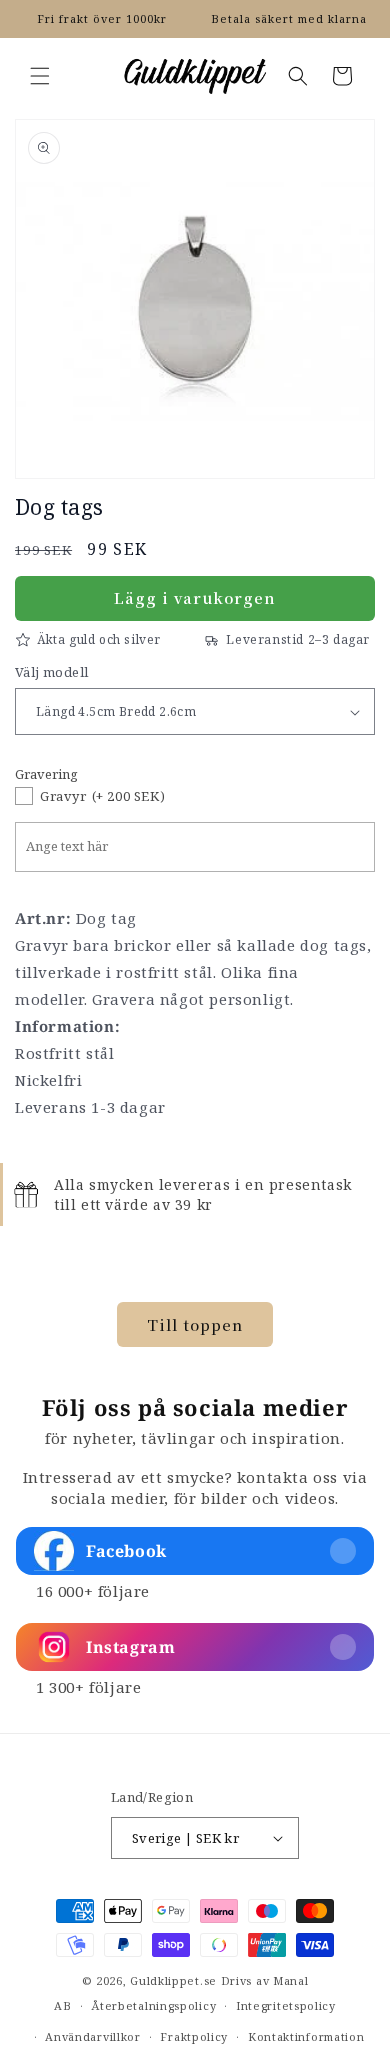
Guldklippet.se (173, 1980)
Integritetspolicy (286, 2005)
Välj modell (51, 672)
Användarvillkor (93, 2036)
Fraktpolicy (194, 2036)
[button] (40, 76)
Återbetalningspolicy (153, 2005)
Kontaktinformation (306, 2036)
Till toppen (195, 1324)
